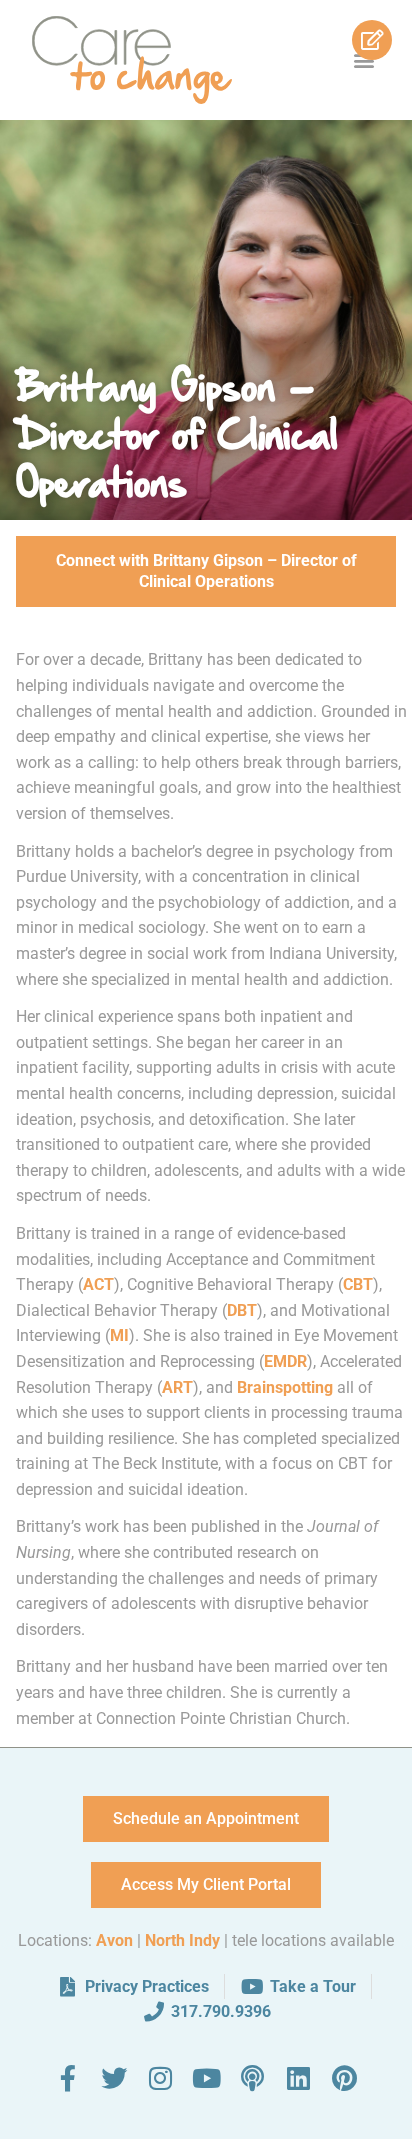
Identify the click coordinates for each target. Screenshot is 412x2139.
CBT (358, 1284)
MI (119, 1335)
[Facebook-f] (68, 2078)
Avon (114, 1940)
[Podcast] (252, 2078)
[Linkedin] (298, 2078)
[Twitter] (114, 2078)
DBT (242, 1310)
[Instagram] (160, 2078)
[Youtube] (206, 2078)
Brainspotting (285, 1387)
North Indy (182, 1940)
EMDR (285, 1361)
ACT (98, 1284)
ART (177, 1387)
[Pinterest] (344, 2078)
